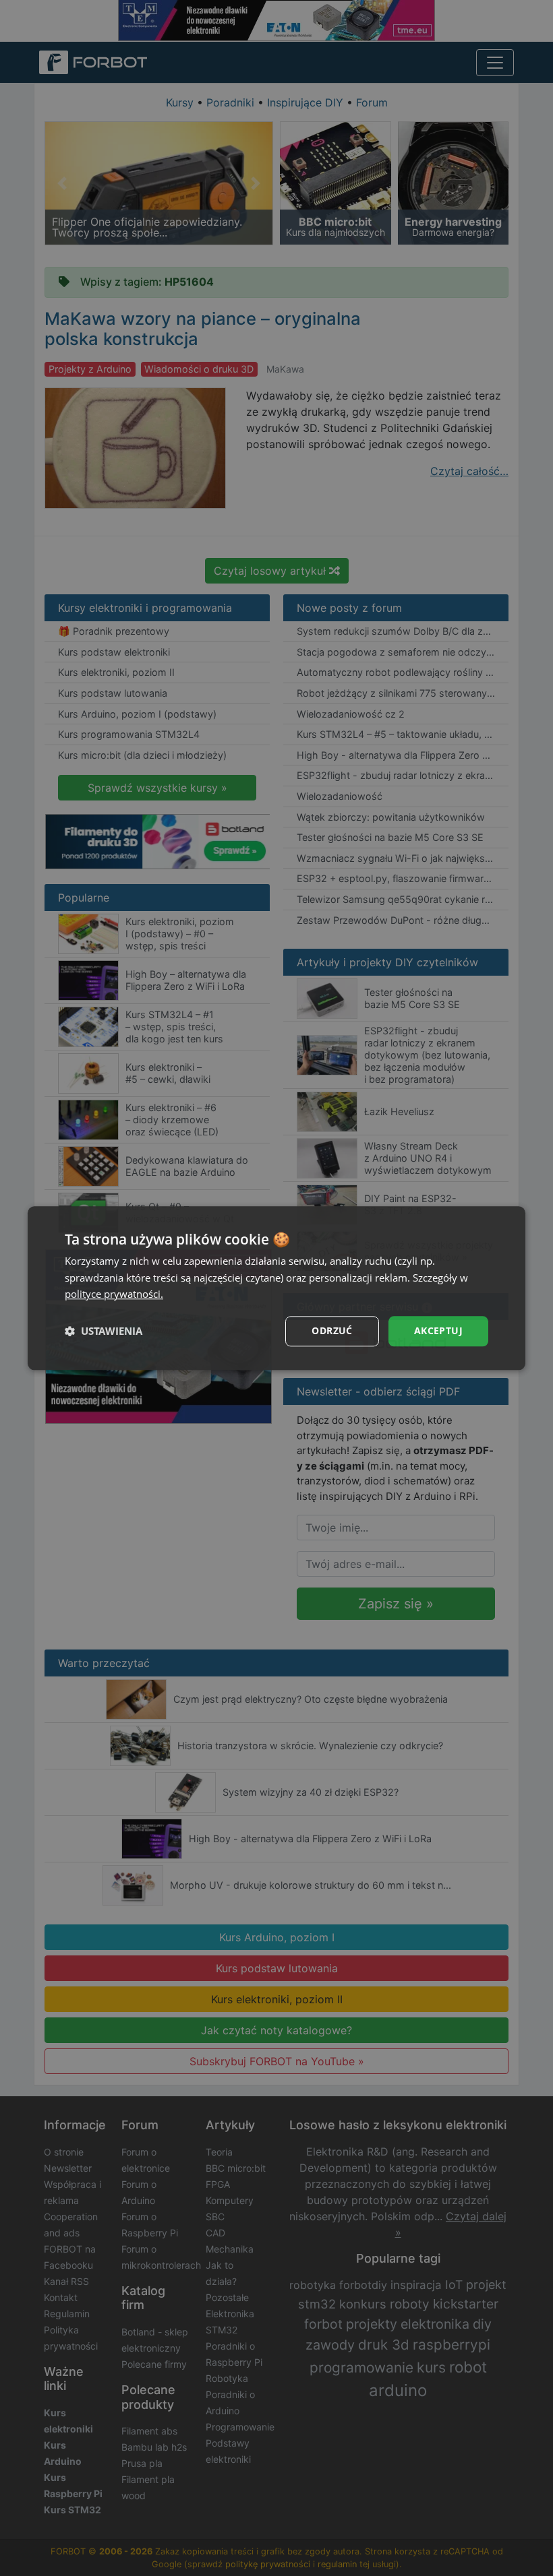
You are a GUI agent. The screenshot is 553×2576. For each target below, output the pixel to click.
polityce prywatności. (114, 1294)
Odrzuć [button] (332, 1330)
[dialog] (276, 1288)
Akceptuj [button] (438, 1330)
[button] (104, 1331)
